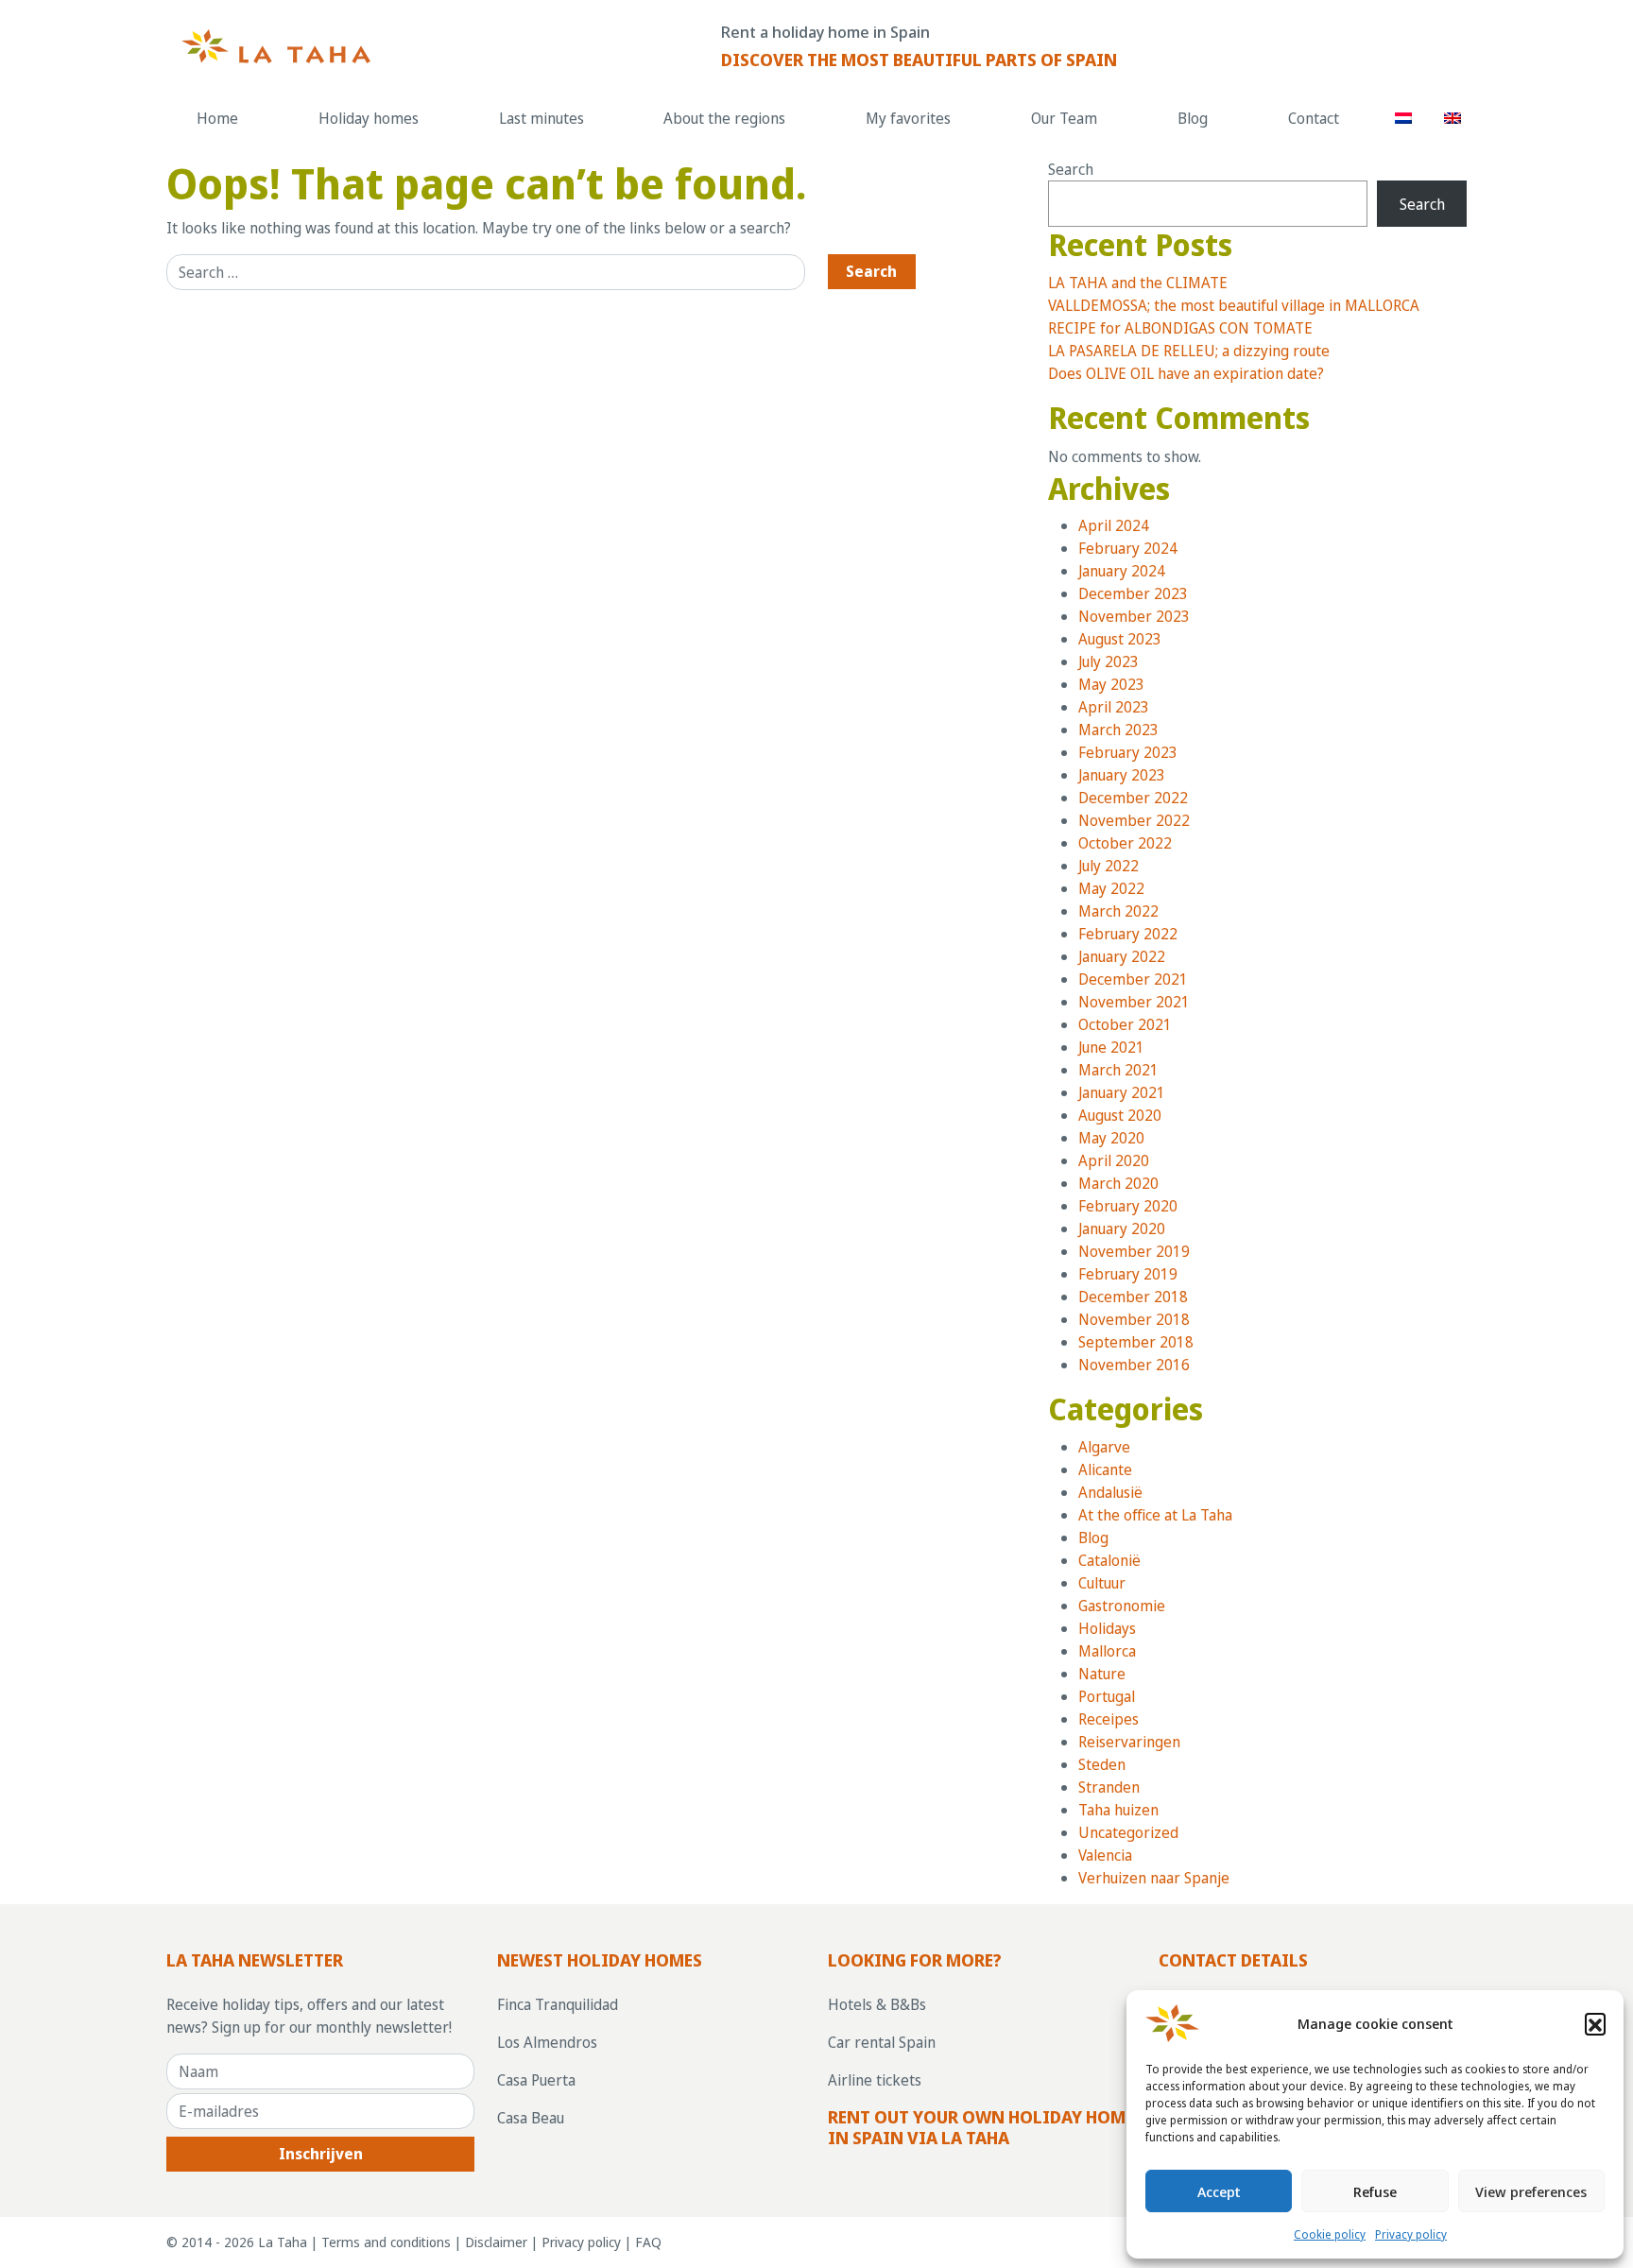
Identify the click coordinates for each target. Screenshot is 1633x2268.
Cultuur (1102, 1583)
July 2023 (1109, 661)
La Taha (283, 2242)
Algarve (1104, 1447)
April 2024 (1114, 525)
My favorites (908, 118)
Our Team (1064, 118)
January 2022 (1122, 956)
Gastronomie (1122, 1606)
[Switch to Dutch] (1404, 118)
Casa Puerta (536, 2080)
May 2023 (1111, 684)
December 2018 (1133, 1297)
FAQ (648, 2242)
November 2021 (1134, 1002)
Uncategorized (1128, 1832)
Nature (1102, 1674)
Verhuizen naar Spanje (1154, 1878)
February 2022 (1128, 934)
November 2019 (1134, 1251)
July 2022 (1109, 866)
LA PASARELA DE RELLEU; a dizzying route (1189, 351)
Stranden (1109, 1787)
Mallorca (1107, 1651)
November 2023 (1134, 616)
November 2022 (1134, 820)
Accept (1219, 2191)
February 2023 (1128, 752)
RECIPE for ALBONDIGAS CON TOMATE (1180, 328)
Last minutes (541, 118)
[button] (1595, 2023)
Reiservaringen (1129, 1742)
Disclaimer (496, 2242)
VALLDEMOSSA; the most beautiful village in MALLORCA (1234, 305)
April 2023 (1114, 707)
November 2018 (1134, 1319)
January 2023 (1122, 775)
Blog (1193, 118)
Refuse (1375, 2191)
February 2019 (1128, 1274)
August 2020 (1120, 1115)
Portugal (1107, 1696)
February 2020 (1128, 1206)
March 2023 (1118, 730)
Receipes (1109, 1719)
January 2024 (1122, 571)
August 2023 (1120, 639)
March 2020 (1118, 1183)
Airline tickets (875, 2080)
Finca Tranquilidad (558, 2004)
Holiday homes (369, 118)
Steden (1102, 1764)
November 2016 (1134, 1365)
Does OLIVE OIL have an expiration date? (1186, 373)
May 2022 (1111, 888)
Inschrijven (321, 2154)
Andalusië (1110, 1492)
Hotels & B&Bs (877, 2004)
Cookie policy (1330, 2234)
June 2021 (1111, 1047)
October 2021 (1125, 1024)
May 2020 (1111, 1138)
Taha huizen (1118, 1810)
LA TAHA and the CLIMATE (1138, 283)
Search (1071, 169)
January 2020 (1122, 1228)
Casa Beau (531, 2118)
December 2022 (1133, 798)
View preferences (1531, 2191)
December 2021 (1133, 979)
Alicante (1105, 1469)
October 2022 (1125, 843)
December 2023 (1133, 593)
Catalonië (1109, 1560)
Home (217, 118)
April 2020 (1114, 1160)
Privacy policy (1411, 2234)
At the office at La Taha (1155, 1515)
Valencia (1105, 1855)
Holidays (1107, 1628)
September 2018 (1136, 1342)
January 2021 (1122, 1092)
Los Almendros (547, 2042)
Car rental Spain (882, 2042)
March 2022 (1118, 911)
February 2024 (1128, 548)
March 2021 (1118, 1070)
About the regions (724, 118)
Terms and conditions (386, 2242)
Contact (1314, 118)
